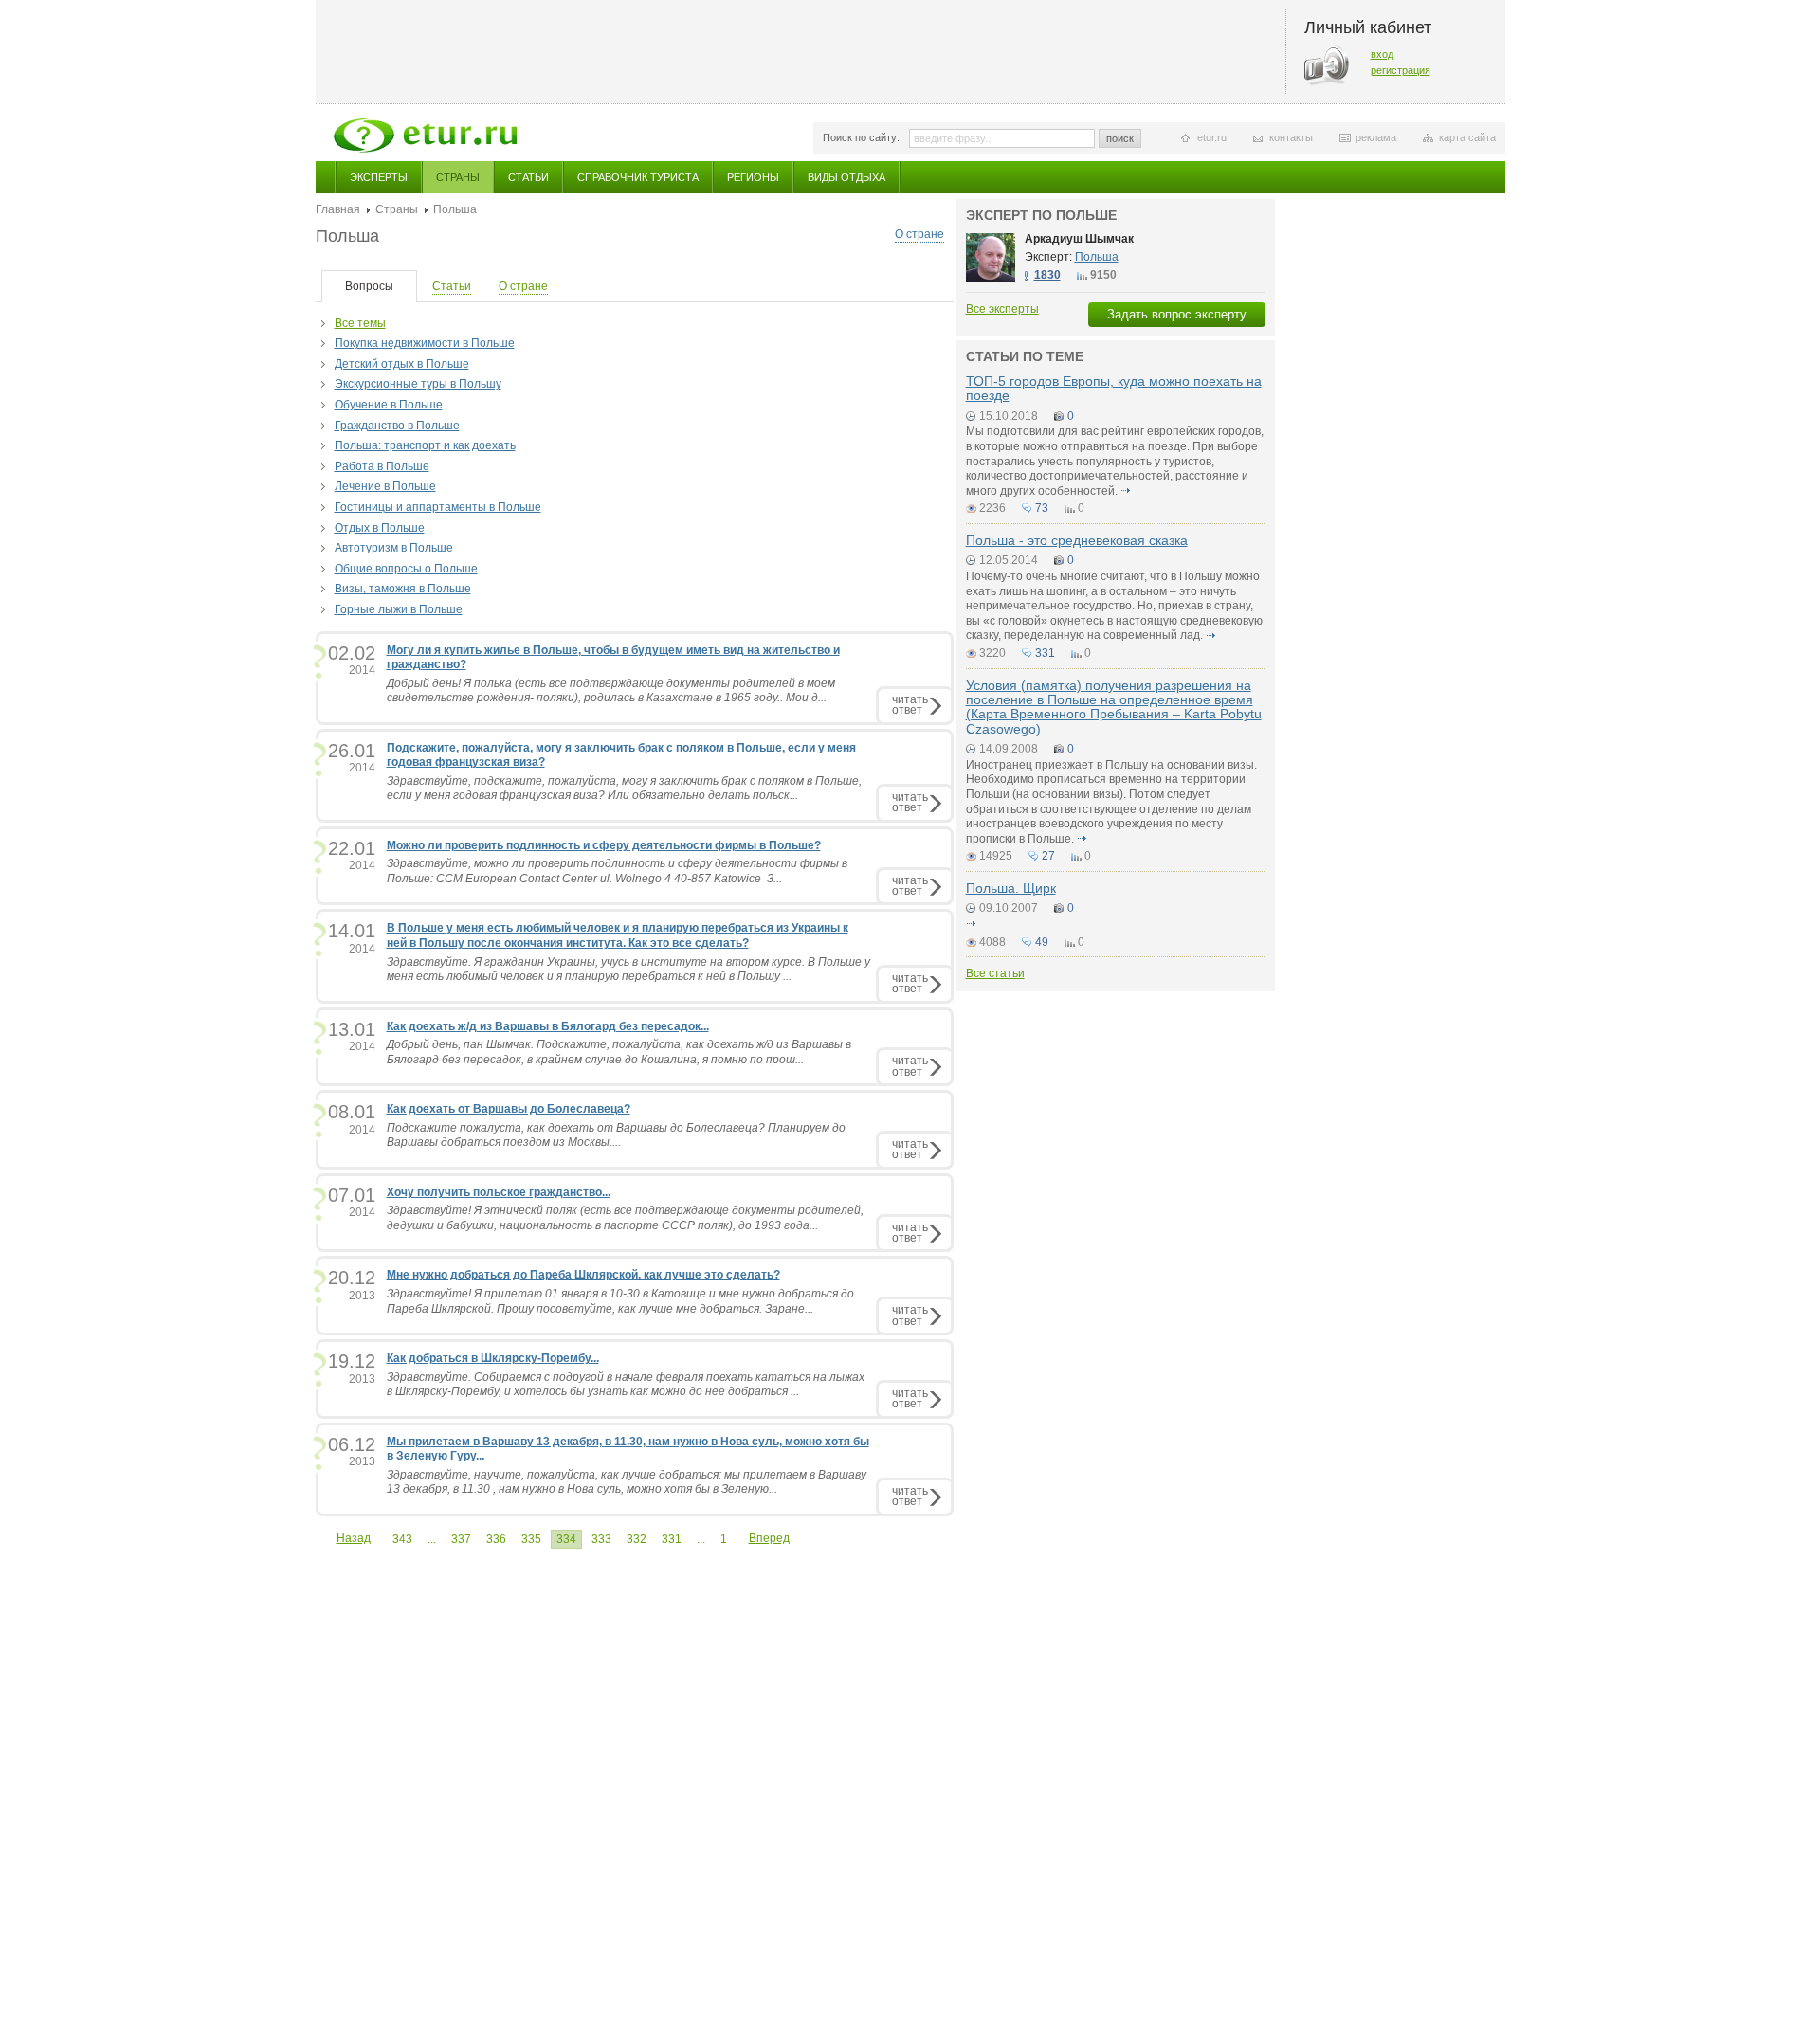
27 (1048, 856)
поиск (1120, 138)
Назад (354, 1538)
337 (461, 1539)
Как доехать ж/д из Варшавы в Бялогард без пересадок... (548, 1026)
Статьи (528, 177)
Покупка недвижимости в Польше (425, 343)
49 (1042, 942)
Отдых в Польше (380, 528)
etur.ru (1212, 137)
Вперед (769, 1538)
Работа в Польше (382, 466)
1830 (1047, 275)
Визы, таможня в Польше (403, 589)
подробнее (1126, 491)
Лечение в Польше (385, 486)
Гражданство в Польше (397, 426)
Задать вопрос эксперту (1177, 314)
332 (637, 1539)
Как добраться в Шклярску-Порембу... (493, 1358)
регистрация (1401, 70)
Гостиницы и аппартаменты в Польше (438, 507)
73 (1042, 508)
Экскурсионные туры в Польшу (418, 384)
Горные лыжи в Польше (399, 609)
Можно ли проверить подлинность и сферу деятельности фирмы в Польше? (604, 845)
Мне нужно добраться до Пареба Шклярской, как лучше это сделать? (583, 1275)
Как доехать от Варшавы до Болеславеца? (509, 1109)
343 (402, 1539)
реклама (1376, 137)
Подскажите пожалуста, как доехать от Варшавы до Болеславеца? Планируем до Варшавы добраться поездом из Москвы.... (616, 1135)
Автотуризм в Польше (394, 548)
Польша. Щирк (1011, 888)
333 (601, 1539)
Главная (338, 209)
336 (496, 1539)
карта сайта (1467, 137)
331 (672, 1539)
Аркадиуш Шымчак (1079, 239)
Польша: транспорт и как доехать (425, 445)
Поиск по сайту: (861, 137)
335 (531, 1539)
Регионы (753, 177)
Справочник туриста (638, 177)
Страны (458, 177)
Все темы (360, 323)
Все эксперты (1002, 309)
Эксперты (379, 177)
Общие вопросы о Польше (406, 569)
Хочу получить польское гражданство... (499, 1192)
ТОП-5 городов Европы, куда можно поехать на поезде (1114, 388)
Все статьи (995, 973)
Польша (1097, 257)
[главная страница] (425, 136)
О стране (919, 234)
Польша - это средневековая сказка (1077, 540)
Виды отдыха (846, 177)
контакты (1291, 137)
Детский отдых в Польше (402, 364)
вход (1382, 54)
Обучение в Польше (389, 405)
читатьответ (910, 705)
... (432, 1539)
